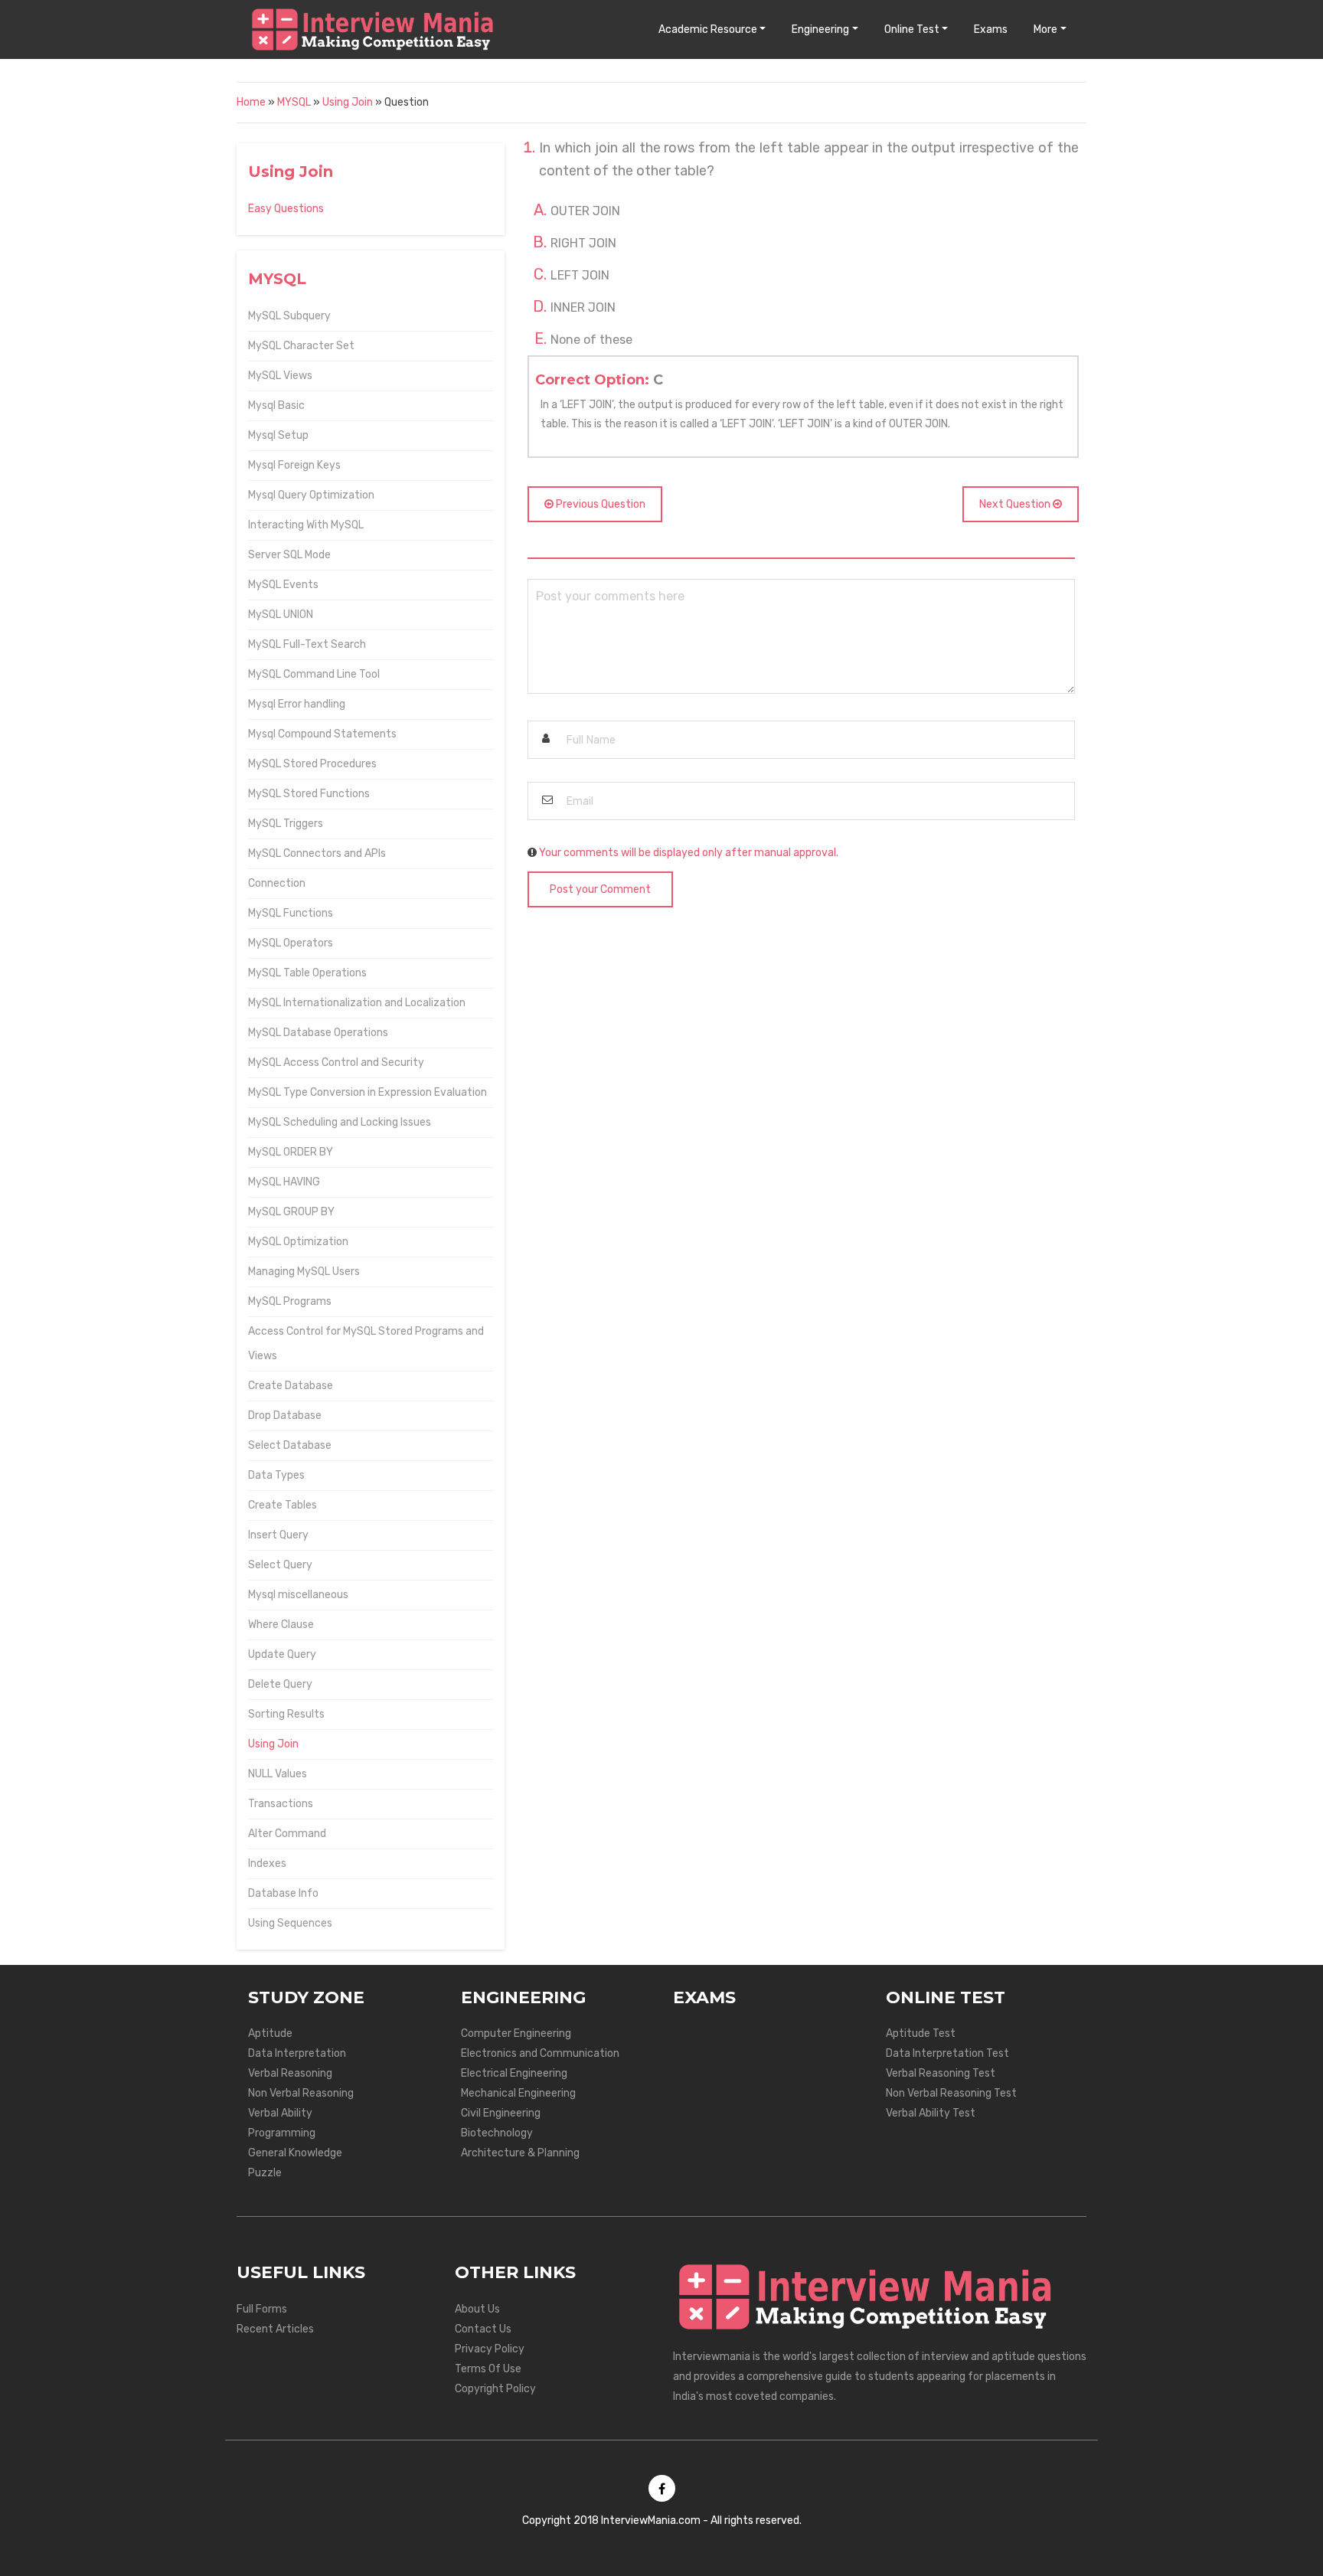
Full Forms (262, 2309)
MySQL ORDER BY (291, 1152)
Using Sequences (290, 1923)
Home (251, 102)
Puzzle (265, 2173)
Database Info (283, 1893)
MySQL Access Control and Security (336, 1062)
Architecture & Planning (520, 2153)
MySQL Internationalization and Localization (357, 1003)
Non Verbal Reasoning (301, 2093)
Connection (277, 883)
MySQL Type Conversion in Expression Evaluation (367, 1092)
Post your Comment (600, 889)
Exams (991, 29)
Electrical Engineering (514, 2073)
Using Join (348, 102)
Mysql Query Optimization (311, 495)
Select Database (290, 1445)
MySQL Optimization (298, 1242)
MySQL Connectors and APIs (317, 853)
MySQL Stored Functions (309, 794)
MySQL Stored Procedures (312, 764)
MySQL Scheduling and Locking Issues (340, 1122)
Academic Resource (708, 29)
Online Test (912, 29)
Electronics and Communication (540, 2053)
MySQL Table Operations (307, 973)
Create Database (291, 1386)
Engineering (820, 29)
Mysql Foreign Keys (294, 465)
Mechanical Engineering (518, 2093)
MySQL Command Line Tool (314, 674)
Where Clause (281, 1625)
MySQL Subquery (289, 316)
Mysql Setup (278, 435)
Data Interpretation (297, 2053)
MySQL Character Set (301, 346)
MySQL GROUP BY (291, 1212)
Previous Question (599, 504)
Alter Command (287, 1834)
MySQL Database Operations (318, 1033)
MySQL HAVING (284, 1182)
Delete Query (280, 1684)
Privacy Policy (490, 2349)
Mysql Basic (276, 405)
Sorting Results (286, 1714)
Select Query (280, 1565)
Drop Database (285, 1415)
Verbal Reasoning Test (941, 2073)
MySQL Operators (291, 943)
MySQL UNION (281, 615)
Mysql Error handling (297, 704)
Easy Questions (286, 209)
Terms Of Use (488, 2369)
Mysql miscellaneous (298, 1595)
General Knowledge (295, 2153)
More (1045, 29)
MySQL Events (283, 585)
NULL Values (278, 1774)
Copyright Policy (495, 2389)
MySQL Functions (291, 913)
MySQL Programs (290, 1301)
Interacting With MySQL (306, 525)
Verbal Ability (280, 2113)
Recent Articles (275, 2329)
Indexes (267, 1863)
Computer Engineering (516, 2033)
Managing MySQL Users (304, 1272)
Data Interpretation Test (947, 2053)
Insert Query (278, 1535)
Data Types (276, 1475)
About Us (477, 2309)
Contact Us (483, 2329)
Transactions (281, 1804)
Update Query (282, 1654)
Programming (282, 2133)
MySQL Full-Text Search (307, 644)
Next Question (1016, 504)
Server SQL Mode (289, 555)
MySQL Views (280, 376)
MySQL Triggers (286, 824)
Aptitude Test (921, 2033)
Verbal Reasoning (290, 2073)
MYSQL (294, 102)
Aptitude (270, 2033)
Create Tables (283, 1505)
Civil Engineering (501, 2113)
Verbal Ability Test (931, 2113)
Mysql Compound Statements (322, 734)
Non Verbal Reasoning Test (951, 2093)
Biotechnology (497, 2133)
